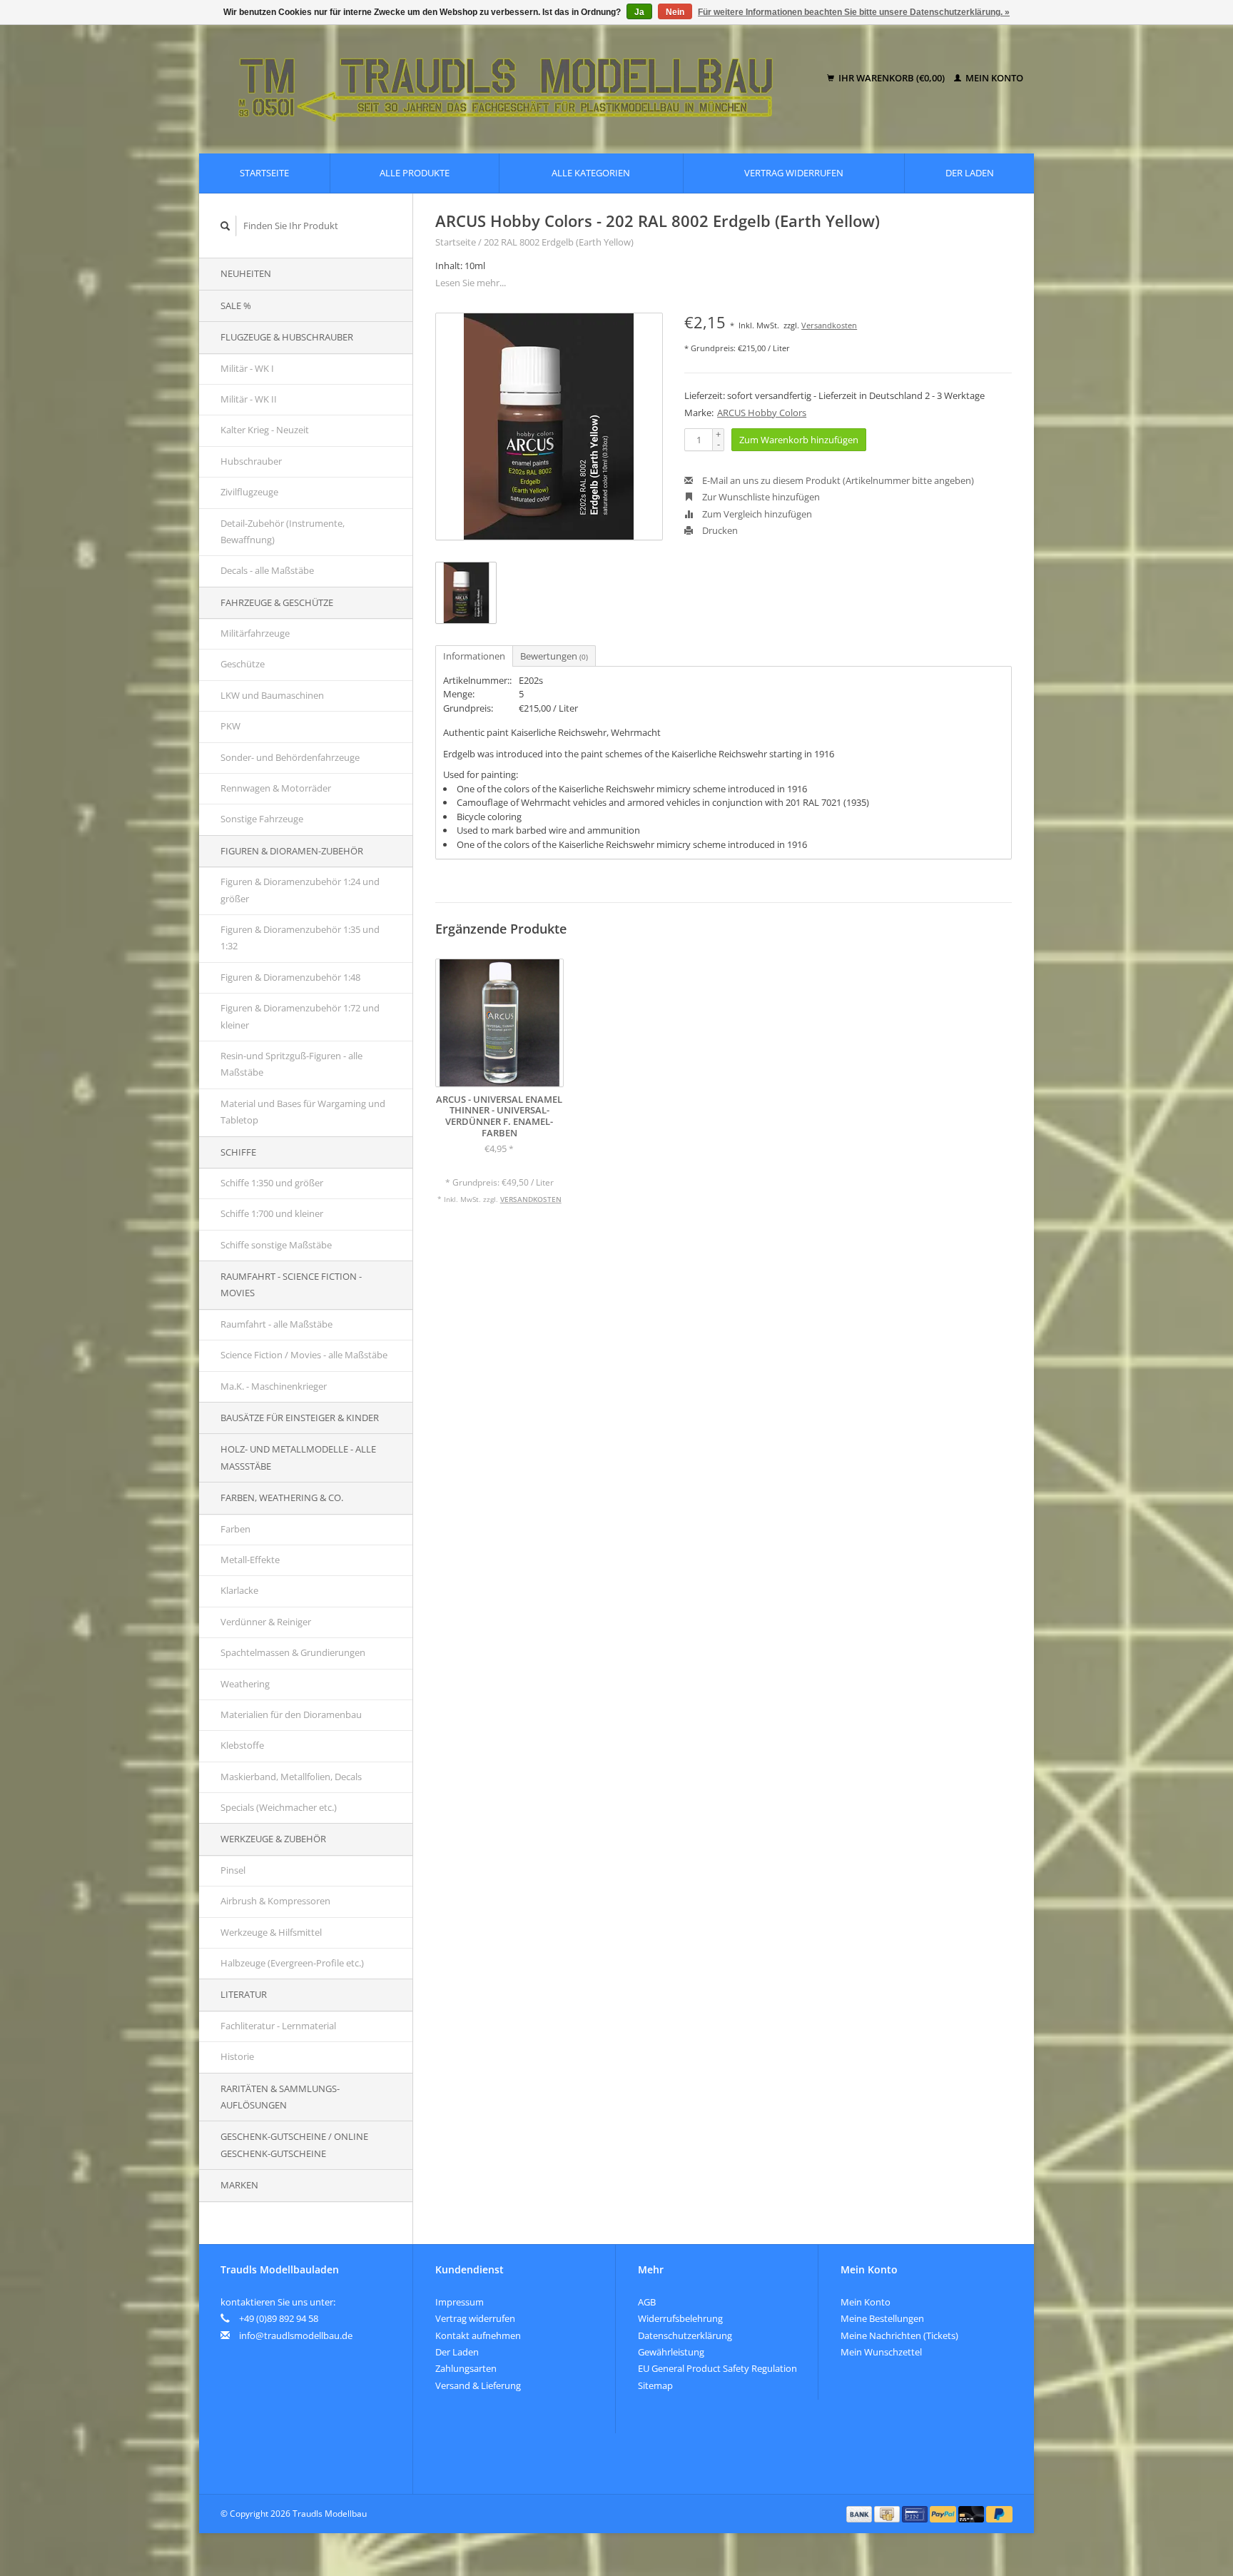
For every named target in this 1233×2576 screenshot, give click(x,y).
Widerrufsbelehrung (680, 2318)
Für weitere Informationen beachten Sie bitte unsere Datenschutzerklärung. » (854, 12)
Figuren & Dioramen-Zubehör (292, 851)
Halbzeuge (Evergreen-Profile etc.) (292, 1963)
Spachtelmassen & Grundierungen (293, 1652)
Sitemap (655, 2385)
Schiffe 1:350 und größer (272, 1183)
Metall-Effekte (250, 1560)
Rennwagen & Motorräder (276, 788)
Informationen (474, 656)
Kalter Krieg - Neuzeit (265, 430)
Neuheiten (246, 273)
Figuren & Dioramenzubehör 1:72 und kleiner (300, 1016)
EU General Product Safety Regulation (717, 2368)
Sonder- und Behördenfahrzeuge (290, 757)
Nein (675, 12)
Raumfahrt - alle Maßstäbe (276, 1324)
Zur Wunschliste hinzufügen (760, 497)
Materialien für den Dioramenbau (291, 1714)
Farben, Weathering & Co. (282, 1497)
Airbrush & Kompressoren (275, 1901)
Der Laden (970, 173)
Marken (239, 2185)
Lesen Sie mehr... (471, 283)
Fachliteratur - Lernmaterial (278, 2026)
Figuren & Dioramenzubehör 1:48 (290, 977)
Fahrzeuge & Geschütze (277, 602)
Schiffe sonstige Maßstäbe (276, 1245)
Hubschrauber (251, 461)
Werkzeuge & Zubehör (273, 1839)
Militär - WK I (247, 368)
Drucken (719, 530)
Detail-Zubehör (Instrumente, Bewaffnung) (283, 531)
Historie (237, 2056)
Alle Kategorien (591, 173)
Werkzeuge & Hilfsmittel (271, 1932)
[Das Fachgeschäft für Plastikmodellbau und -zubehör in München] (516, 79)
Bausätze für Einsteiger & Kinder (300, 1418)
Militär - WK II (249, 399)
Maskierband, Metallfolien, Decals (291, 1777)
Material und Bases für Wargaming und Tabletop (303, 1112)
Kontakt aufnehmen (478, 2335)
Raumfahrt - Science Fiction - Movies (291, 1284)
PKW (230, 726)
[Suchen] (225, 226)
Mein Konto (993, 78)
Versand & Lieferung (478, 2385)
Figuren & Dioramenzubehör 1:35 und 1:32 (300, 938)
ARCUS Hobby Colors (762, 413)
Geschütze (243, 664)
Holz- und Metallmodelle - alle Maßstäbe (298, 1457)
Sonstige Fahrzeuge (262, 819)
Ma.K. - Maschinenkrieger (274, 1386)
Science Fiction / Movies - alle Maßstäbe (304, 1355)
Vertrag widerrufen (794, 173)
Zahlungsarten (466, 2368)
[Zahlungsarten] (861, 2513)
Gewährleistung (671, 2352)
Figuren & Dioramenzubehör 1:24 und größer (300, 890)
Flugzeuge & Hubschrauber (287, 337)
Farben (235, 1529)
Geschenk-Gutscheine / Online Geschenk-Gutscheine (294, 2145)
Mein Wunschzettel (881, 2352)
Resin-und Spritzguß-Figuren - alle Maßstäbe (291, 1064)
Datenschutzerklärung (685, 2335)
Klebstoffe (242, 1745)
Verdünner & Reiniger (266, 1622)
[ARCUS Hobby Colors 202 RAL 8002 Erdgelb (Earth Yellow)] (549, 426)
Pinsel (233, 1870)
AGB (647, 2302)
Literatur (244, 1994)
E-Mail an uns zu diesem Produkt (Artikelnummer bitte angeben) (837, 480)
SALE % (236, 305)
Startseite (264, 173)
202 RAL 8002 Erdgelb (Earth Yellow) (559, 242)
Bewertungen (554, 656)
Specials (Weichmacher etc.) (279, 1807)
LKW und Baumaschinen (272, 695)
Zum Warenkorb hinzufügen (799, 440)
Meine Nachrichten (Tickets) (899, 2335)
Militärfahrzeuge (255, 633)
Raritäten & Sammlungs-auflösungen (280, 2097)
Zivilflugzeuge (249, 492)
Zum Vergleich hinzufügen (756, 514)
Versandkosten (829, 325)
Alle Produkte (415, 173)
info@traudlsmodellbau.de (296, 2335)
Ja (639, 12)
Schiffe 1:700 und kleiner (272, 1213)
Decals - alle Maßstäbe (267, 570)
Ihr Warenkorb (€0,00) (892, 78)
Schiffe (238, 1152)
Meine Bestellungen (882, 2318)
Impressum (460, 2302)
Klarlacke (239, 1590)
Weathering (245, 1684)
